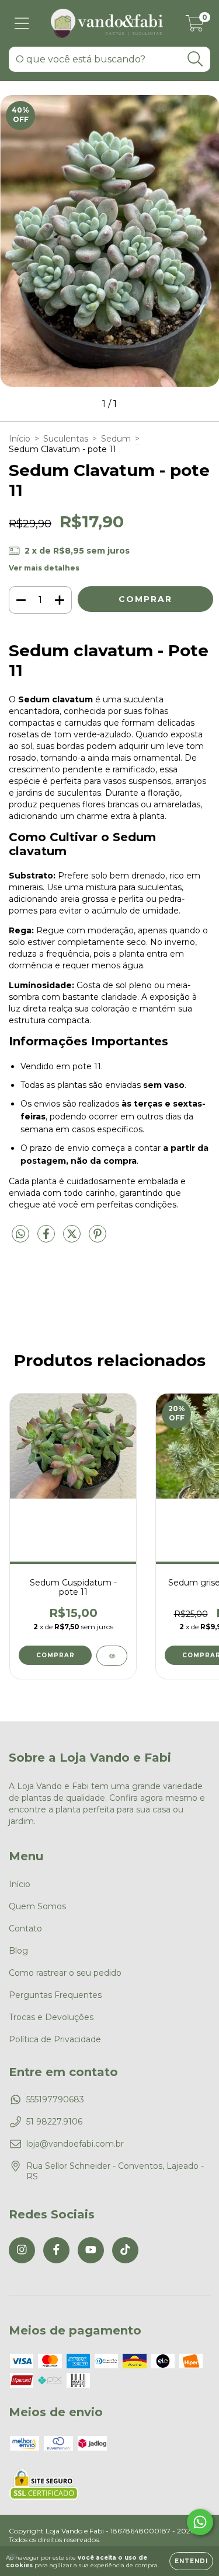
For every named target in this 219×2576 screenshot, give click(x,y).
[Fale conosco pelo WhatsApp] (200, 2522)
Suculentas (66, 439)
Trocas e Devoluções (51, 2017)
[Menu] (22, 24)
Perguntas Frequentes (55, 1995)
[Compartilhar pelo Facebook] (47, 1238)
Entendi (191, 2561)
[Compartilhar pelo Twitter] (73, 1238)
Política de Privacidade (55, 2039)
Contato (25, 1929)
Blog (18, 1951)
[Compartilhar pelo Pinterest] (98, 1238)
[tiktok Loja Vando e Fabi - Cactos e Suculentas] (125, 2250)
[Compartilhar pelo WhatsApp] (20, 1234)
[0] (195, 26)
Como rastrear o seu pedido (65, 1973)
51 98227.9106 (54, 2122)
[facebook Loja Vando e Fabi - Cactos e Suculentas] (56, 2250)
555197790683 (55, 2099)
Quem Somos (37, 1906)
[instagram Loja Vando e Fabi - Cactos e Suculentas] (22, 2250)
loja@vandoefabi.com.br (75, 2144)
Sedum (116, 439)
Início (20, 439)
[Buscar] (195, 59)
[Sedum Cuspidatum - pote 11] (112, 1656)
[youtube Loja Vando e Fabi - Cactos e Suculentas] (91, 2250)
